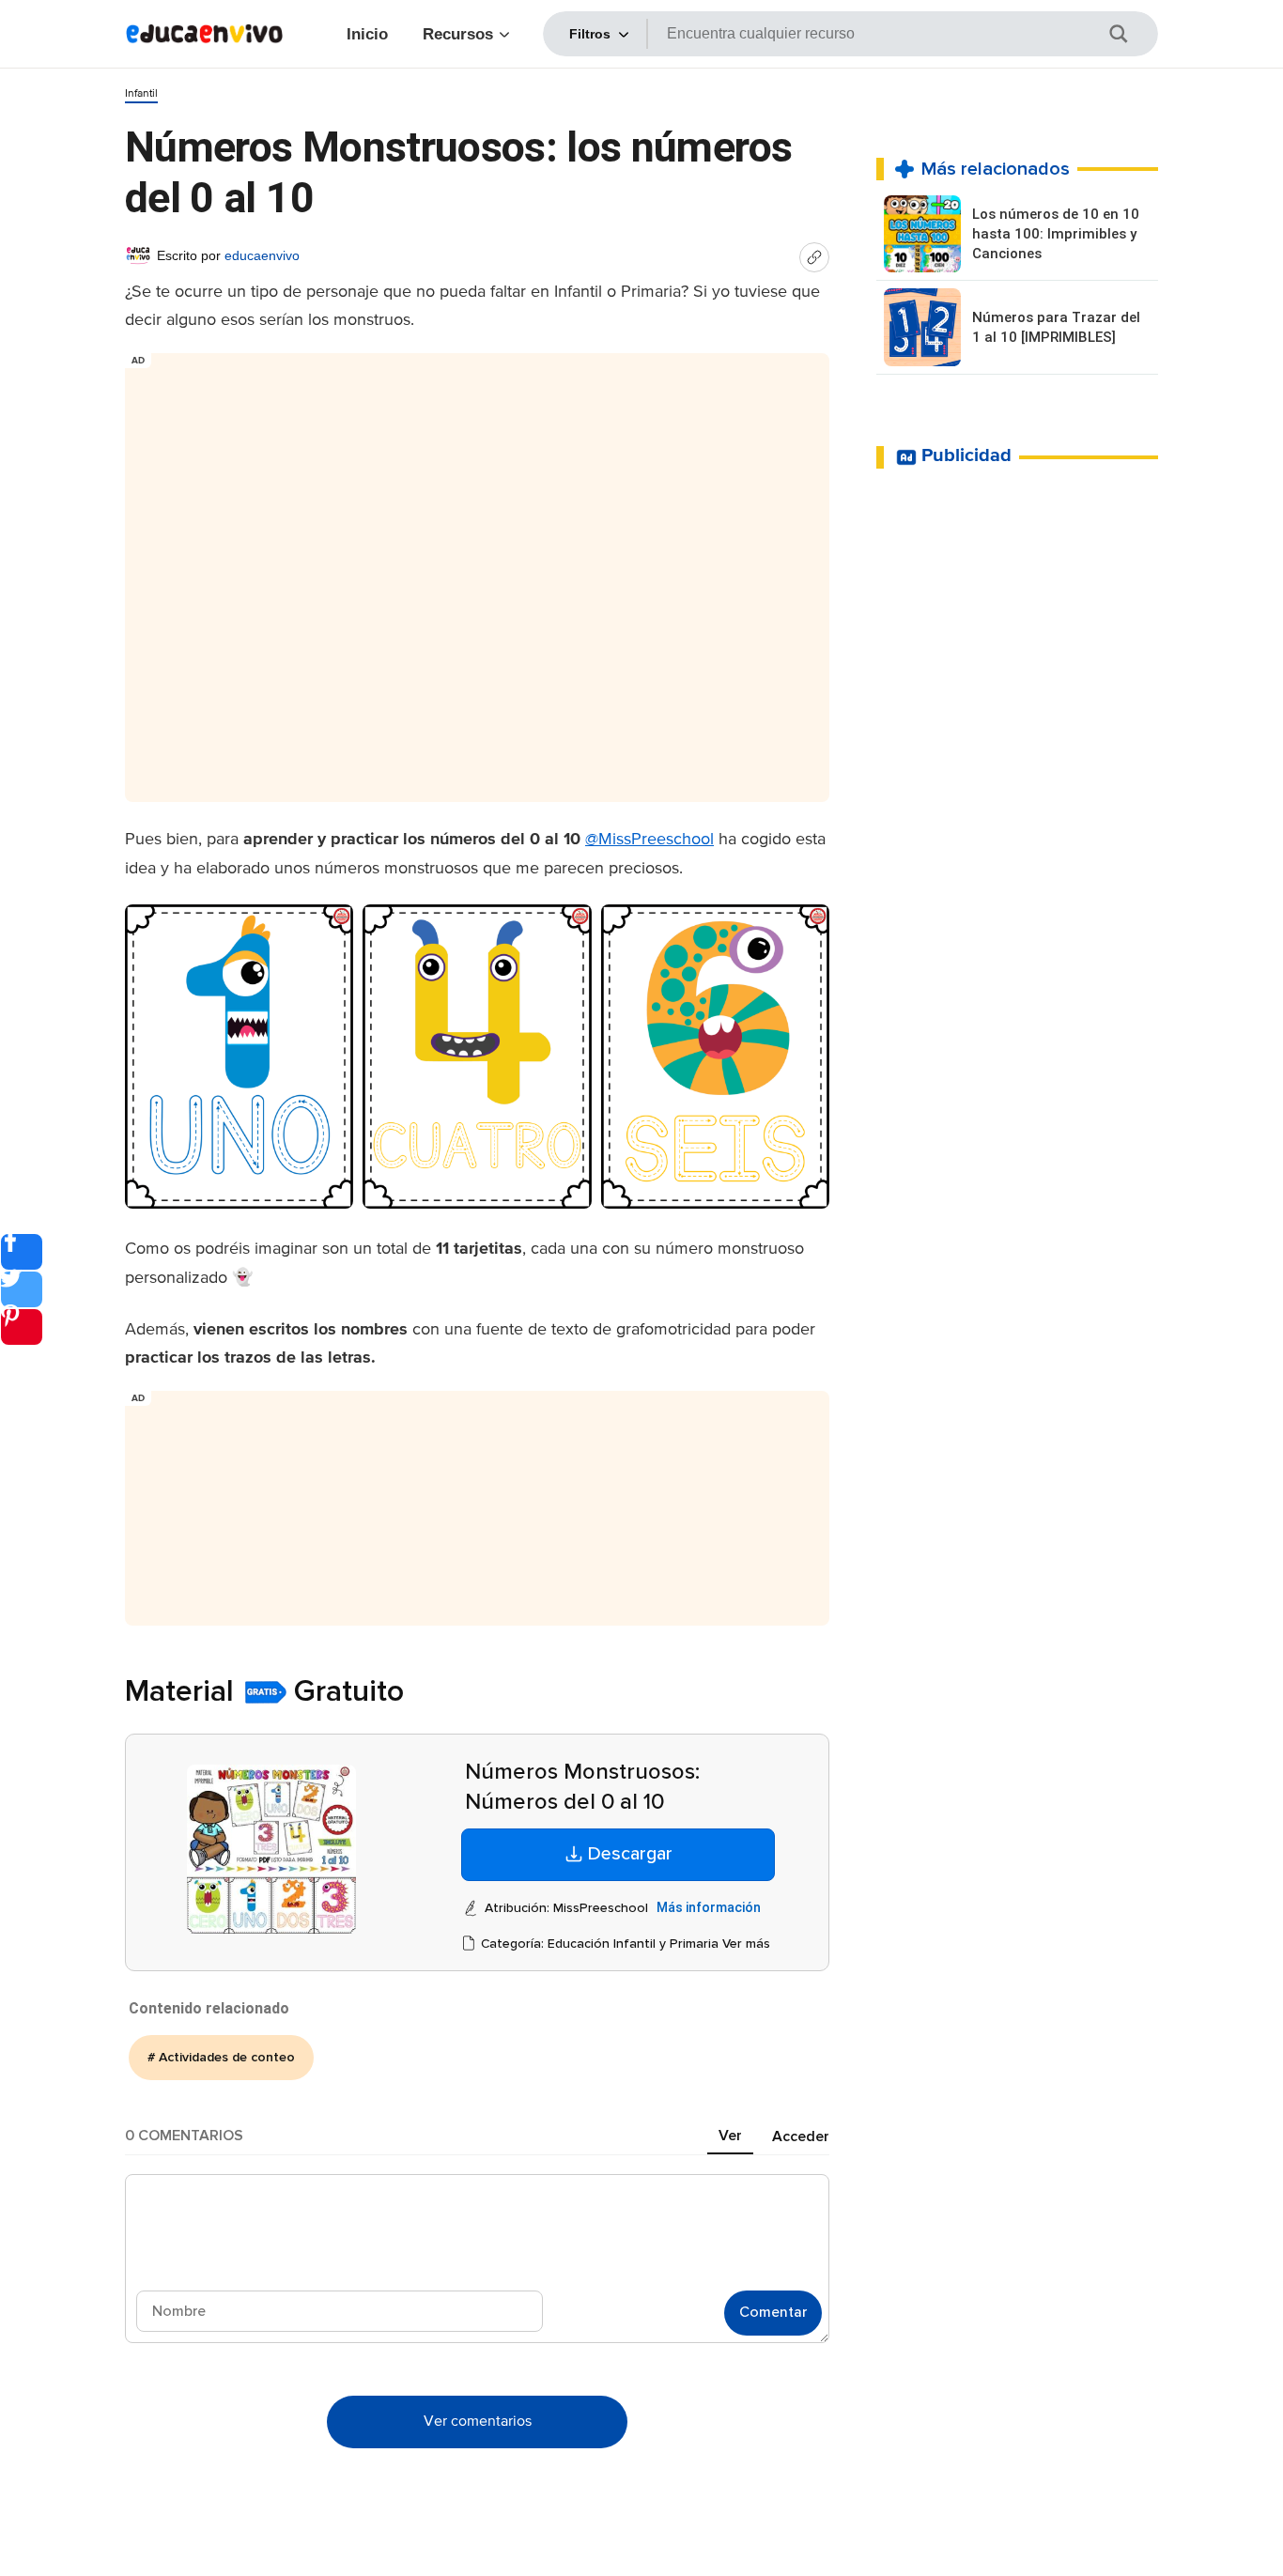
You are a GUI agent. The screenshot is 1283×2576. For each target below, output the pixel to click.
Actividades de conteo (227, 2057)
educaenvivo (262, 255)
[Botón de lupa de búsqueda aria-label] (1130, 34)
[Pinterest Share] (22, 1327)
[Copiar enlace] (814, 257)
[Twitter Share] (22, 1289)
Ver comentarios (478, 2422)
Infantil (141, 94)
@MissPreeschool (649, 840)
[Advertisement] (477, 570)
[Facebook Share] (22, 1252)
